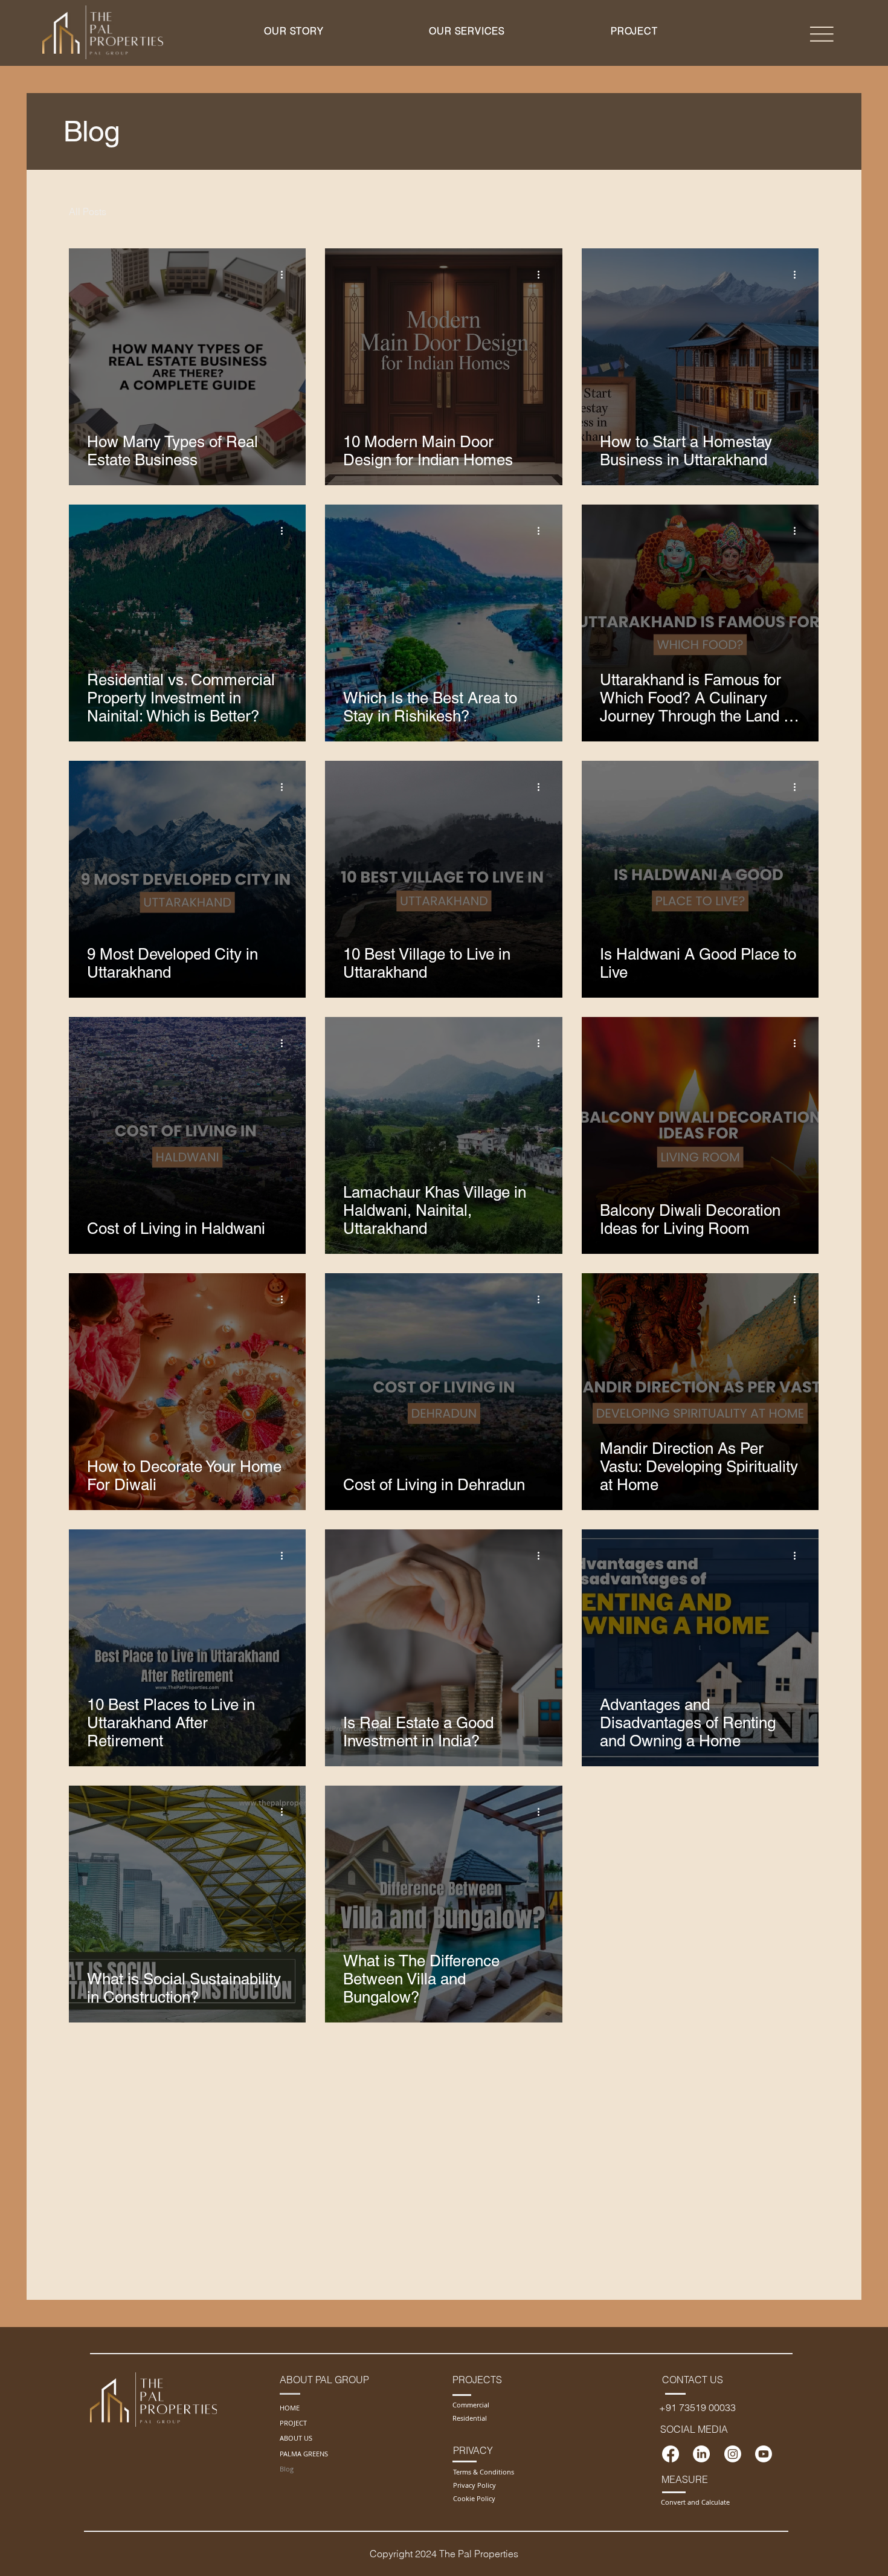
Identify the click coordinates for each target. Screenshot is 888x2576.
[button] (294, 31)
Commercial (471, 2405)
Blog (287, 2469)
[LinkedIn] (701, 2454)
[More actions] (286, 275)
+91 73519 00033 (697, 2407)
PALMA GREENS (304, 2454)
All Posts (88, 211)
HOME (290, 2408)
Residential (470, 2418)
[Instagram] (733, 2454)
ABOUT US (296, 2438)
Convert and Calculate (695, 2502)
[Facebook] (671, 2454)
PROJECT (293, 2423)
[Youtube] (764, 2454)
